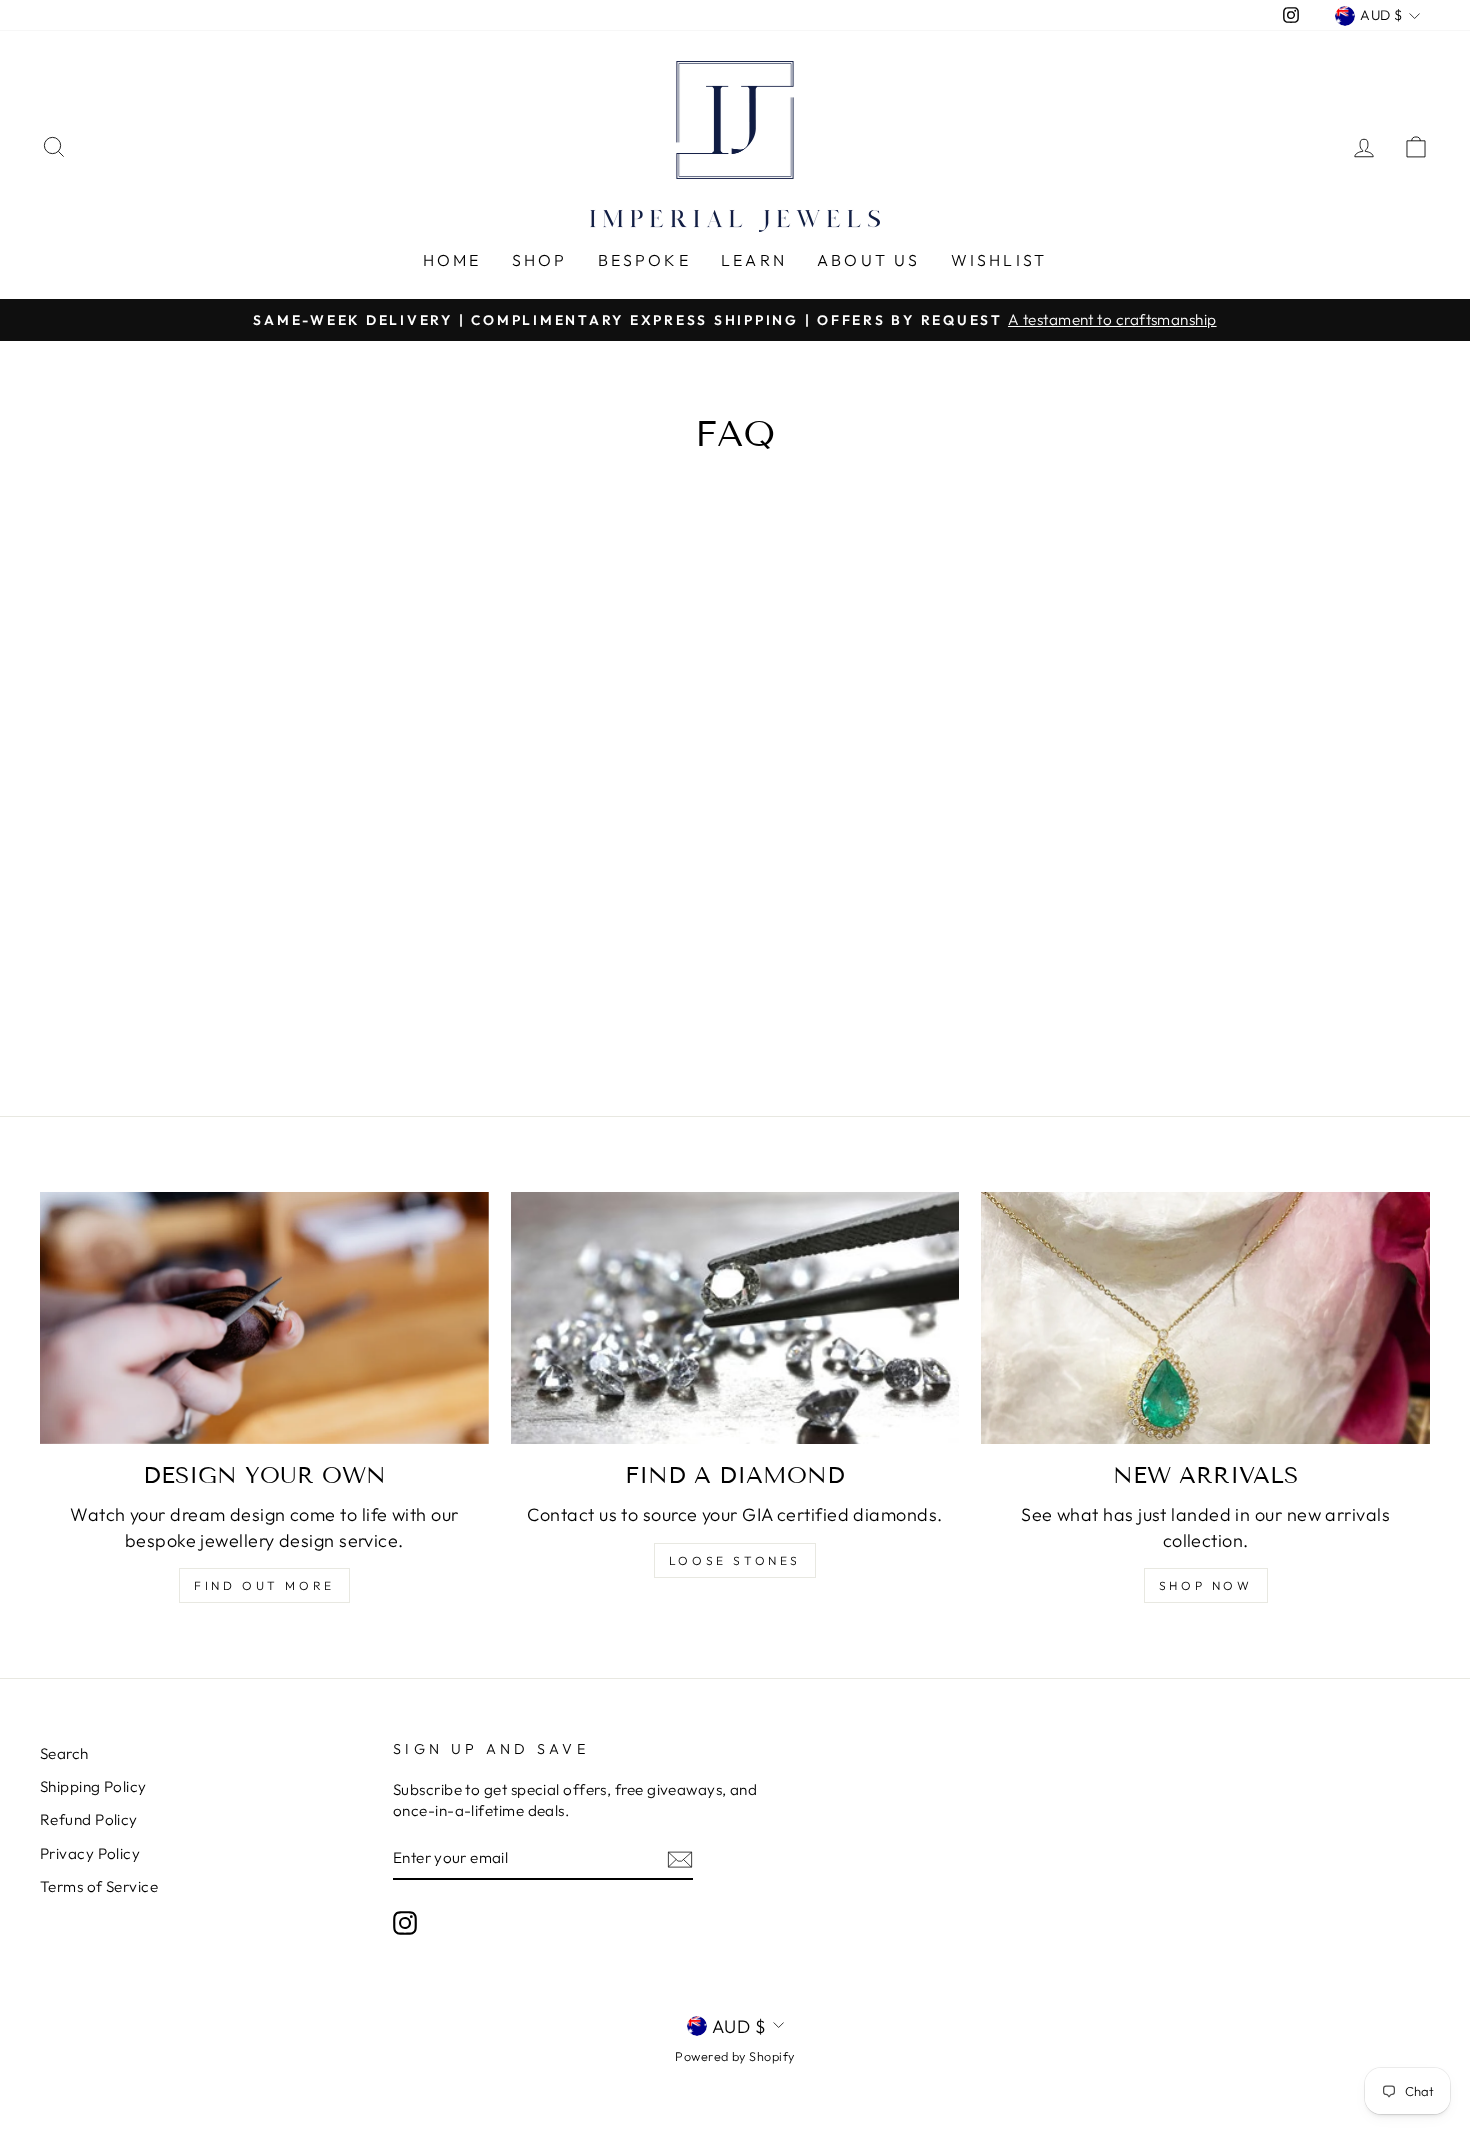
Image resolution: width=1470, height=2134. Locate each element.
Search (64, 1753)
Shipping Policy (93, 1786)
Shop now (1206, 1585)
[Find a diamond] (735, 1318)
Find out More (264, 1585)
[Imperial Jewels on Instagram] (405, 1922)
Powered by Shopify (734, 2056)
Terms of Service (99, 1886)
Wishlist (999, 260)
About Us (869, 260)
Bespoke (644, 260)
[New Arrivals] (1205, 1318)
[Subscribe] (680, 1858)
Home (452, 260)
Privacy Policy (90, 1853)
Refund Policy (89, 1819)
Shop (540, 260)
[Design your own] (264, 1318)
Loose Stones (735, 1560)
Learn (754, 260)
